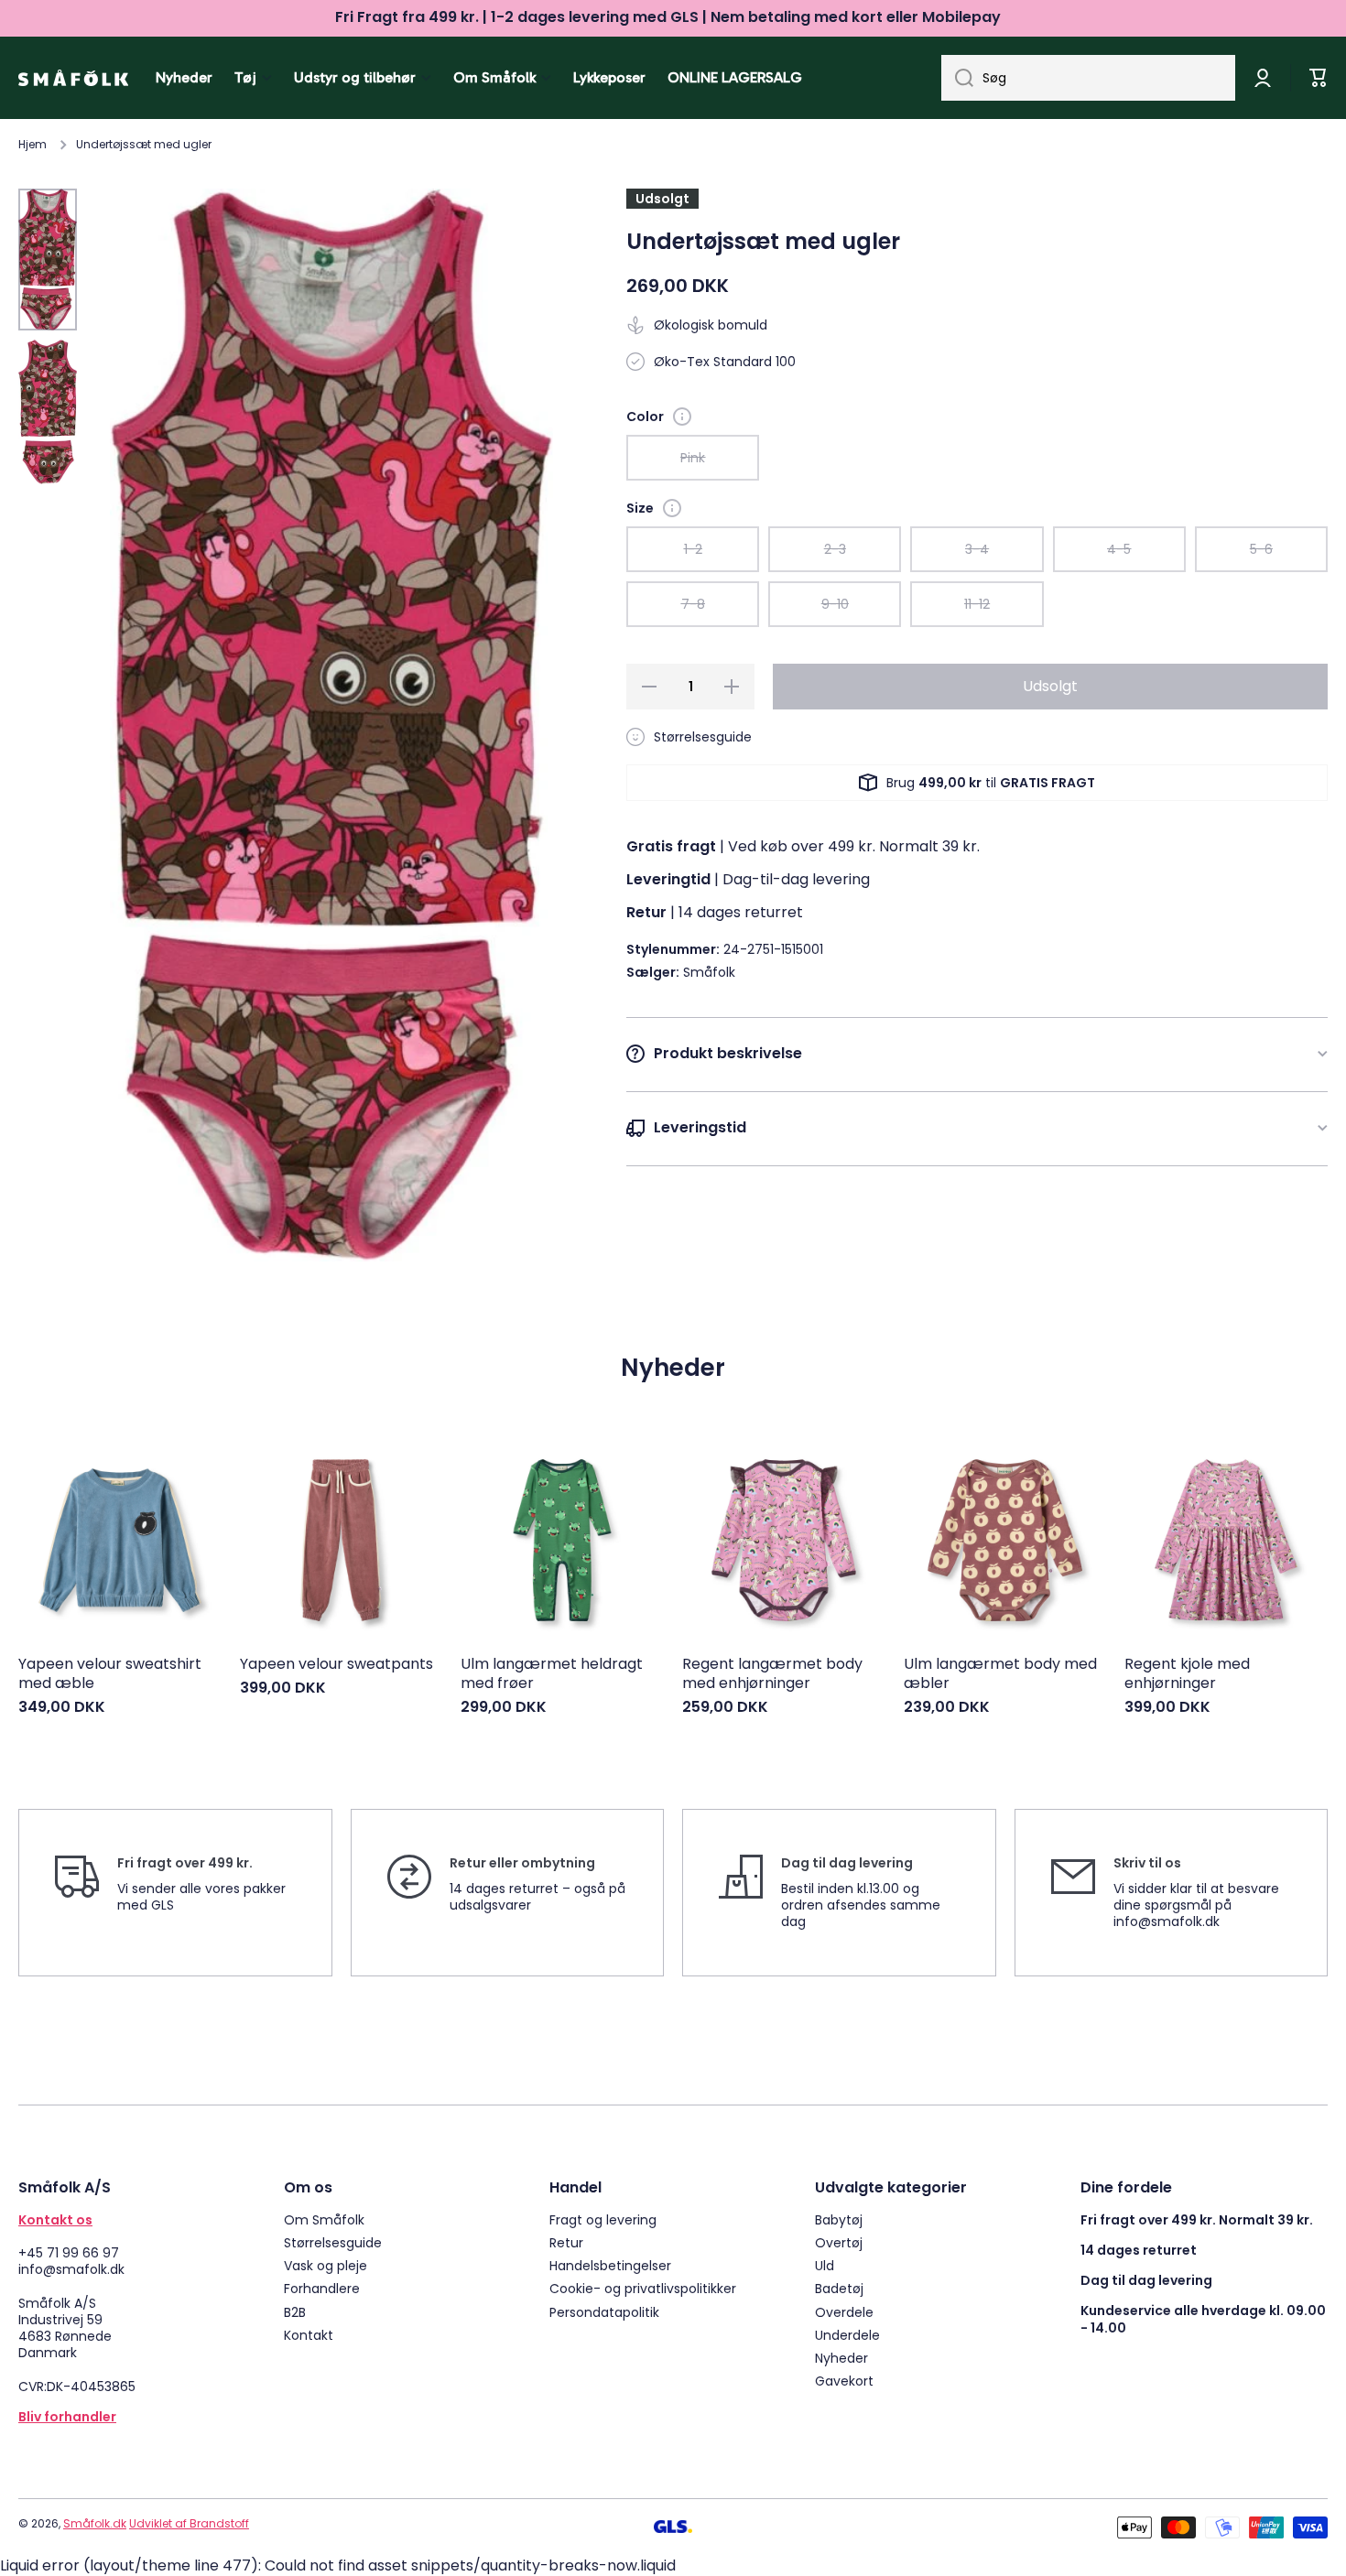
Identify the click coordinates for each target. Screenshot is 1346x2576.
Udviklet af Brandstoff (189, 2523)
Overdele (844, 2312)
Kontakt (309, 2335)
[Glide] (682, 417)
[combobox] (1088, 78)
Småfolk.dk (95, 2523)
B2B (295, 2312)
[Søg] (957, 78)
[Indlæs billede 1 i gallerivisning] (48, 260)
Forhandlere (322, 2288)
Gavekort (844, 2381)
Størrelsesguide (333, 2242)
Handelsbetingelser (610, 2265)
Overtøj (839, 2242)
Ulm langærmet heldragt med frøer (552, 1674)
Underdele (847, 2335)
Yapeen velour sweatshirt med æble (110, 1674)
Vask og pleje (326, 2265)
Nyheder (841, 2358)
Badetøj (839, 2288)
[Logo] (73, 78)
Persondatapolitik (604, 2312)
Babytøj (839, 2219)
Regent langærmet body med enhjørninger (772, 1674)
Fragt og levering (603, 2219)
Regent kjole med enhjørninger (1187, 1674)
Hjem (33, 145)
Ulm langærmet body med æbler (1000, 1674)
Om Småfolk (324, 2219)
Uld (825, 2265)
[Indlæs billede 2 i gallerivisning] (48, 412)
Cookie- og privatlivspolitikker (643, 2288)
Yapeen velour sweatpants (336, 1665)
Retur (566, 2242)
